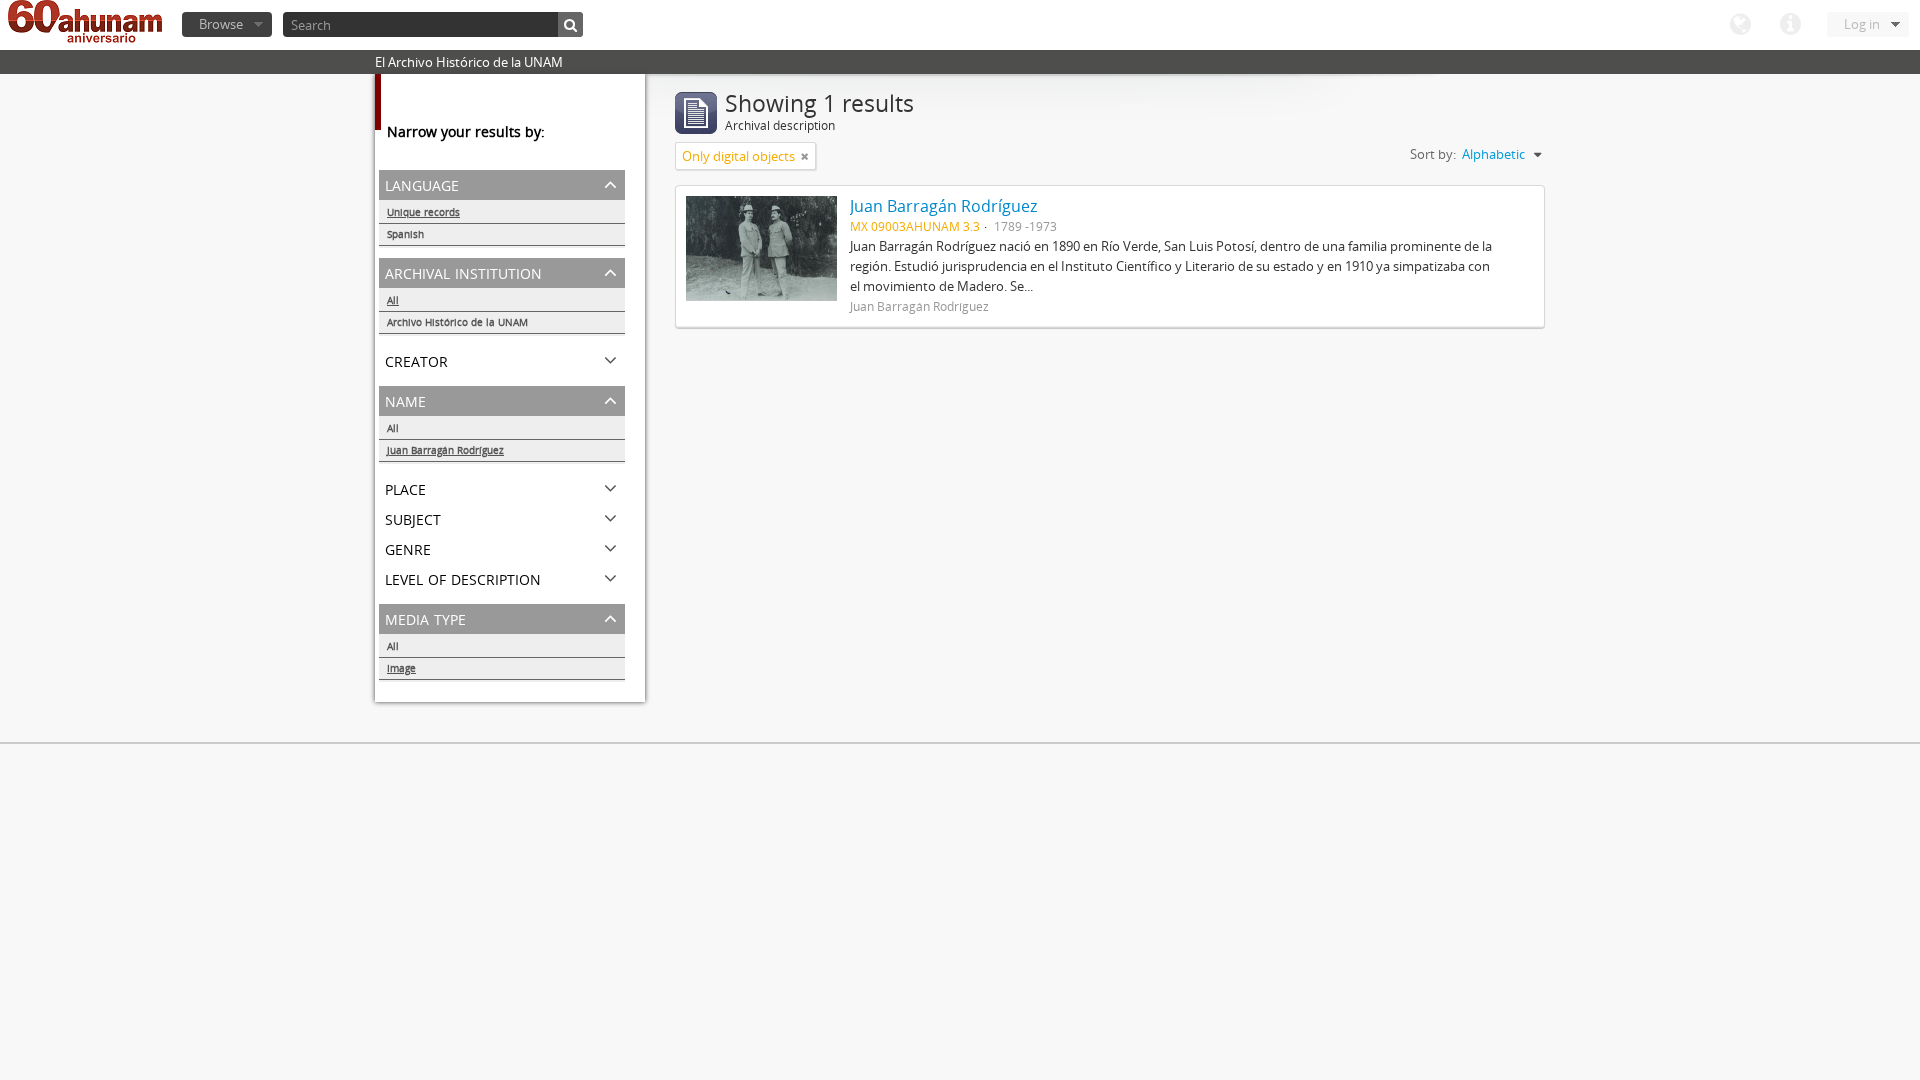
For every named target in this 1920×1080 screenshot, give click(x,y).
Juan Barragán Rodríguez (445, 450)
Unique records (423, 212)
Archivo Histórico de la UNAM (457, 322)
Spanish (405, 234)
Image (401, 668)
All (393, 300)
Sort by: (1433, 154)
